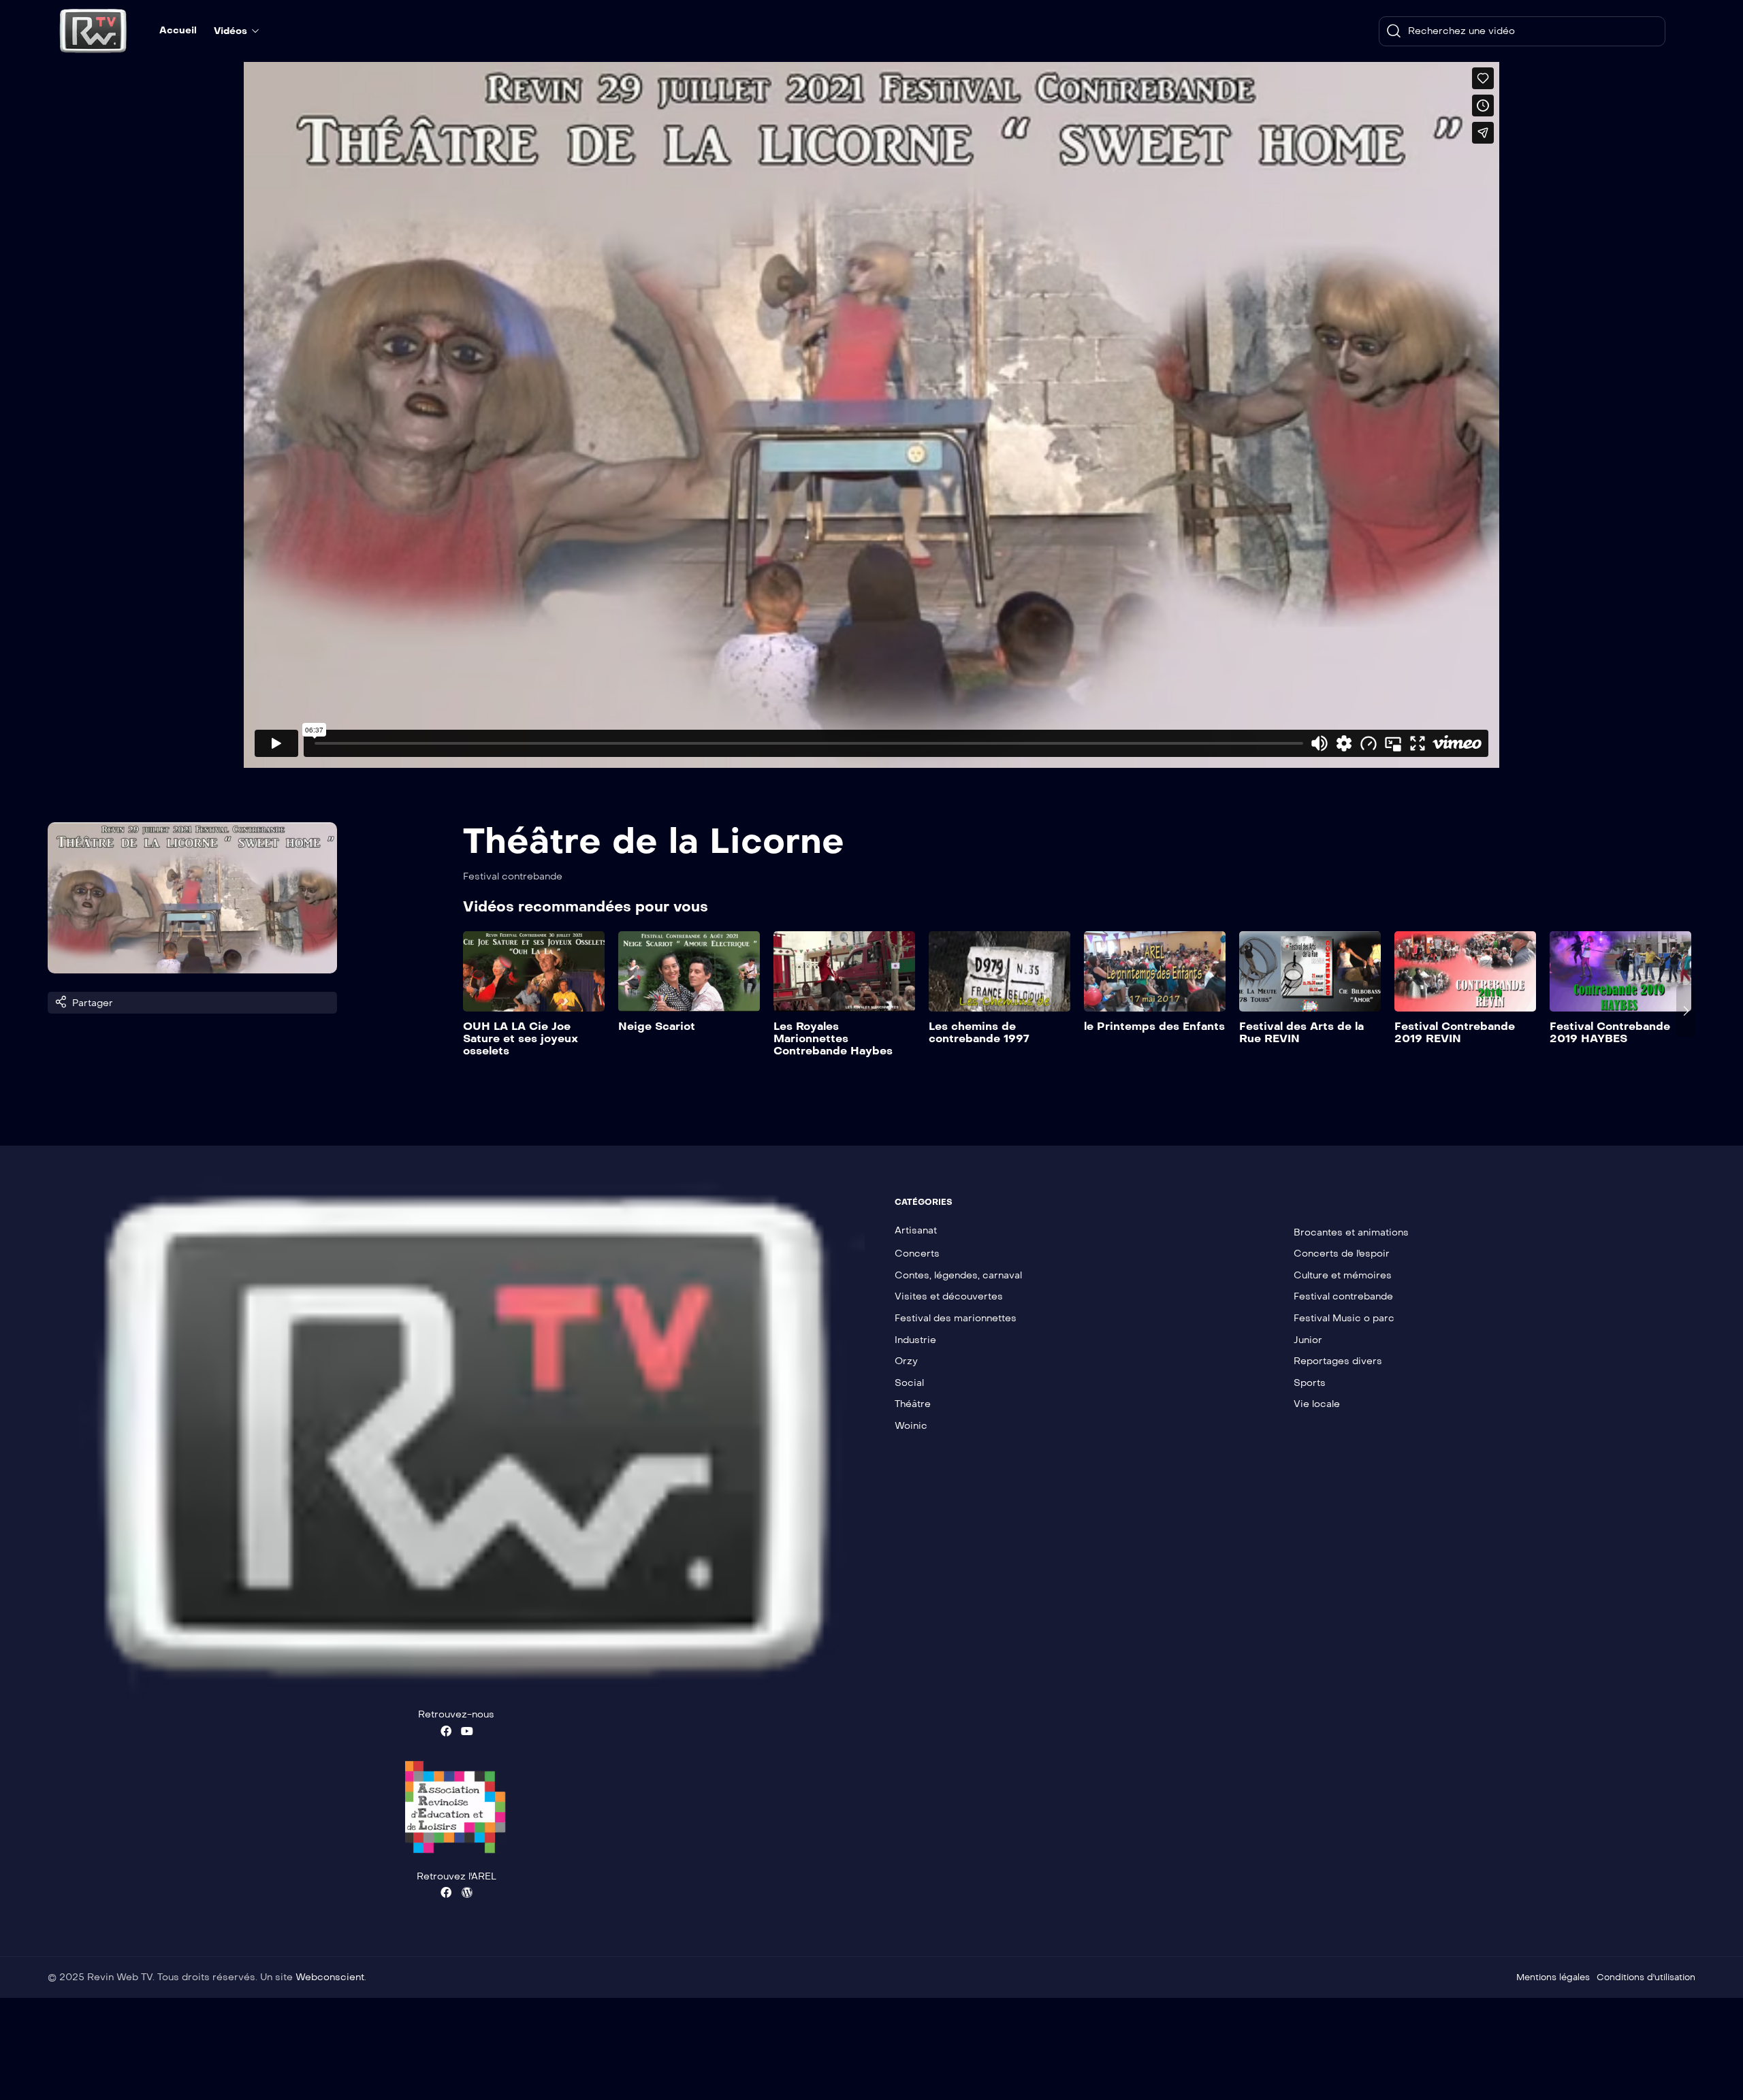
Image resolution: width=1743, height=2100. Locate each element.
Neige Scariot (657, 1026)
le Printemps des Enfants (1154, 1026)
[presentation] (473, 1011)
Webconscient (330, 1977)
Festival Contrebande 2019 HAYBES (1610, 1032)
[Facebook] (446, 1731)
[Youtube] (467, 1731)
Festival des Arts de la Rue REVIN (1301, 1032)
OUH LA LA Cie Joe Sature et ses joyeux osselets (521, 1038)
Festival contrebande (513, 876)
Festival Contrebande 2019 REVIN (1455, 1032)
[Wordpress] (467, 1892)
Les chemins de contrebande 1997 (979, 1032)
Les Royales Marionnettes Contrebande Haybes (833, 1038)
